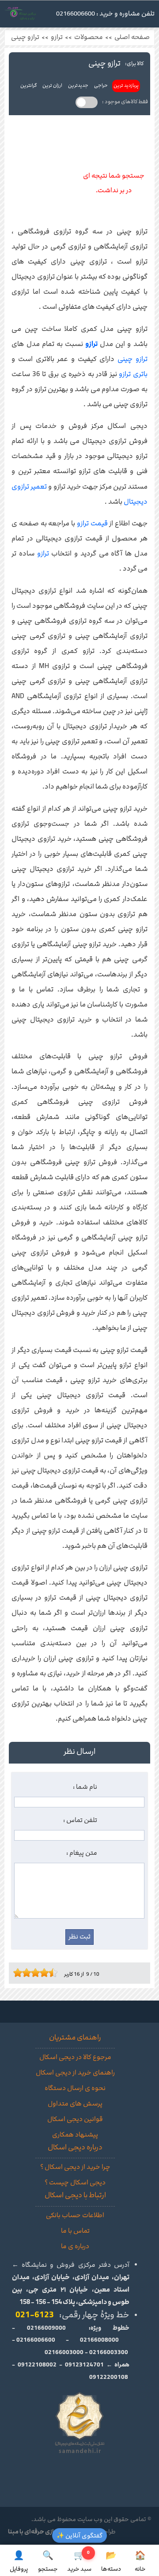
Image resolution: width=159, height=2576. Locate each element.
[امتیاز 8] (46, 1973)
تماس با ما (75, 2231)
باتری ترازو (133, 374)
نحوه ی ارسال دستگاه (75, 2088)
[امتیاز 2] (20, 1973)
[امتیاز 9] (51, 1973)
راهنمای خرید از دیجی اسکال (75, 2073)
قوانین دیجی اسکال (75, 2119)
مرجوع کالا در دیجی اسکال (75, 2057)
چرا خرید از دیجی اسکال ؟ (75, 2167)
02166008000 (99, 2340)
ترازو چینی (25, 37)
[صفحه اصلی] (21, 16)
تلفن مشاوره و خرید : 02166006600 (105, 14)
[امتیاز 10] (55, 1973)
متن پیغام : (82, 1853)
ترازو (57, 37)
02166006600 (36, 2340)
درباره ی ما (75, 2246)
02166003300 (109, 2352)
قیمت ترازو (92, 523)
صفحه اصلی (132, 37)
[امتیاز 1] (15, 1973)
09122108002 (37, 2365)
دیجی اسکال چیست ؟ (75, 2183)
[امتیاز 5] (33, 1973)
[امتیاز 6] (38, 1973)
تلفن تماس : (80, 1820)
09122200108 (109, 2377)
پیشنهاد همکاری (75, 2135)
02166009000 (46, 2328)
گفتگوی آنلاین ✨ (79, 2535)
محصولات (89, 37)
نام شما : (85, 1787)
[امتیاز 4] (29, 1973)
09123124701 (84, 2365)
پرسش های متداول (75, 2104)
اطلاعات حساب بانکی (75, 2215)
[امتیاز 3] (24, 1973)
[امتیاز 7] (42, 1973)
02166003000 (64, 2352)
